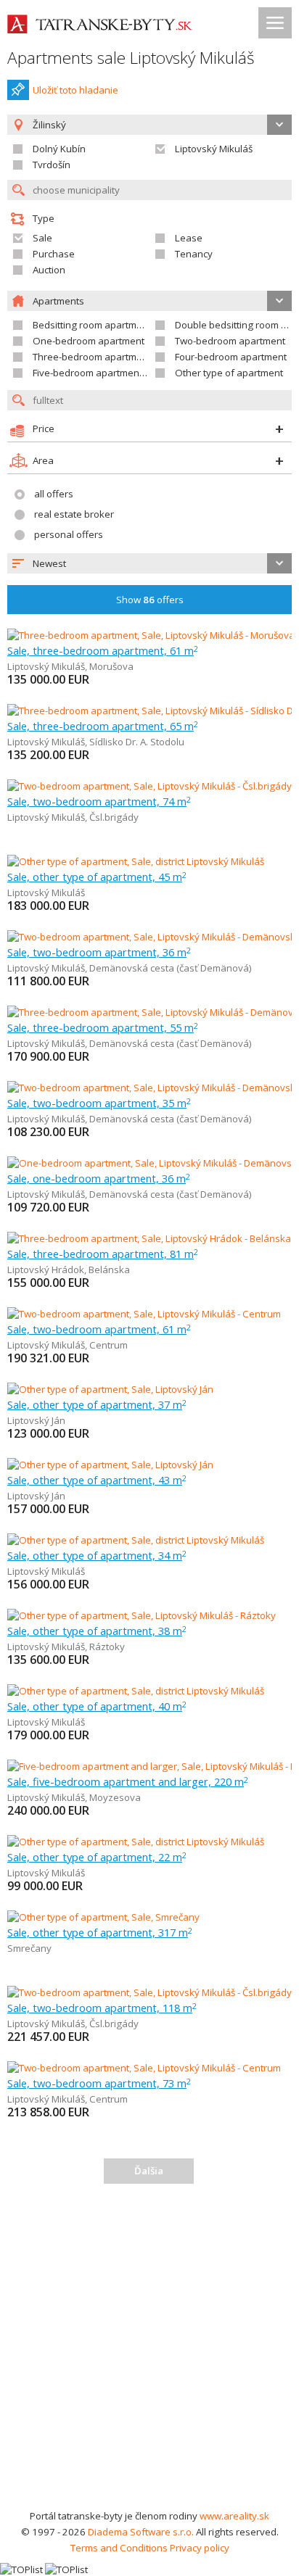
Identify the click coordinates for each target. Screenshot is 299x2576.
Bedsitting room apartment (92, 325)
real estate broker (74, 514)
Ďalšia (149, 2171)
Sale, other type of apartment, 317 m (100, 1932)
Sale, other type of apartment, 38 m (97, 1631)
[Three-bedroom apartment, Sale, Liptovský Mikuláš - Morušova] (149, 635)
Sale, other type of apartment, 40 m (97, 1706)
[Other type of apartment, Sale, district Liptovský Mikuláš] (136, 861)
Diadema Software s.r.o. (141, 2532)
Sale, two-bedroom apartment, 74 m (99, 801)
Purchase (54, 254)
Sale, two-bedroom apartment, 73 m (99, 2083)
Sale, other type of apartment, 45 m (97, 877)
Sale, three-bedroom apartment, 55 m (103, 1027)
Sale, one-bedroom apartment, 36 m (99, 1178)
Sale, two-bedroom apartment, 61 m (99, 1329)
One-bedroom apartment (89, 341)
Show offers (150, 600)
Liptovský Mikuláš (214, 149)
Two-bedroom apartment (230, 341)
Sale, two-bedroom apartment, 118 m (102, 2008)
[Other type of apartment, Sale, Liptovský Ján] (110, 1389)
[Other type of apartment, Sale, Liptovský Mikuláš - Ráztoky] (142, 1615)
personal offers (69, 534)
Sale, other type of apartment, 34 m (97, 1555)
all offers (54, 494)
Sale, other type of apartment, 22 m (97, 1857)
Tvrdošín (52, 165)
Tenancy (194, 254)
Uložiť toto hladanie (75, 90)
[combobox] (149, 563)
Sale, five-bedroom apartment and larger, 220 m (128, 1781)
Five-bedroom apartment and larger (112, 373)
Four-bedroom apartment (231, 357)
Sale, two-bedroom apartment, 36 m (99, 952)
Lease (189, 238)
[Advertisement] (149, 2351)
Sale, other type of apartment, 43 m (97, 1480)
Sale (42, 238)
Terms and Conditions (119, 2548)
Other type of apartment (229, 373)
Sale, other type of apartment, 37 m (97, 1404)
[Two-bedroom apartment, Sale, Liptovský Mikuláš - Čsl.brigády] (149, 786)
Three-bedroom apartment (92, 357)
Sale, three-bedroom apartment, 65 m (103, 726)
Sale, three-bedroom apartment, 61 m (103, 650)
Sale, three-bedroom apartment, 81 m (103, 1254)
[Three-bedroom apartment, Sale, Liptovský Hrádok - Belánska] (149, 1238)
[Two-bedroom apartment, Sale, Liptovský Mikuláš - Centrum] (144, 1314)
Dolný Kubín (59, 149)
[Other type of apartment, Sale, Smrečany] (103, 1917)
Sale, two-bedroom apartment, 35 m (99, 1103)
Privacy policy (200, 2548)
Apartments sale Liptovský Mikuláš (131, 58)
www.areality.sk (234, 2516)
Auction (49, 270)
